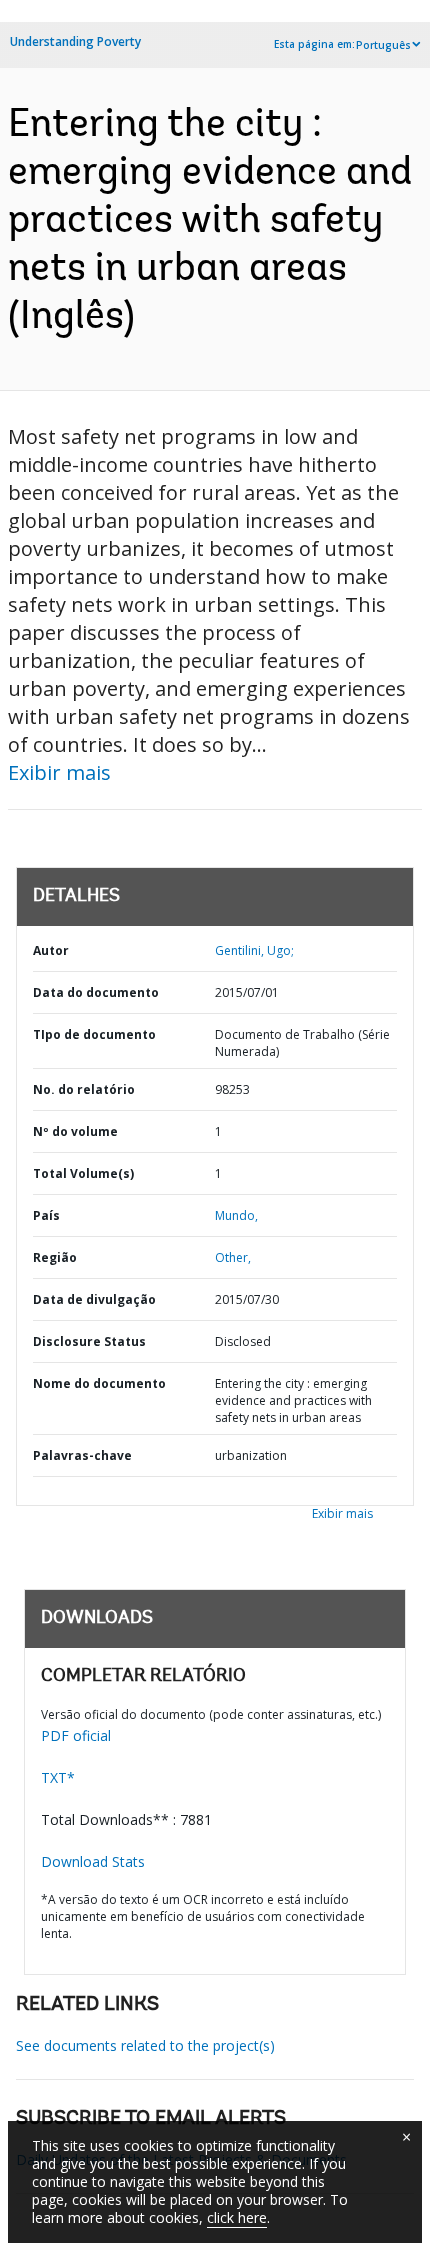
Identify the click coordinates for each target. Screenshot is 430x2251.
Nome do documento (99, 1383)
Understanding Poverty (75, 41)
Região (55, 1257)
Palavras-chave (82, 1455)
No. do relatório (84, 1089)
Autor (51, 950)
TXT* (58, 1777)
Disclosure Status (89, 1341)
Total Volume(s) (83, 1173)
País (46, 1215)
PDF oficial (76, 1735)
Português (383, 45)
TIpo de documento (94, 1034)
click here (237, 2217)
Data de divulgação (94, 1299)
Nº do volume (75, 1131)
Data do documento (96, 992)
